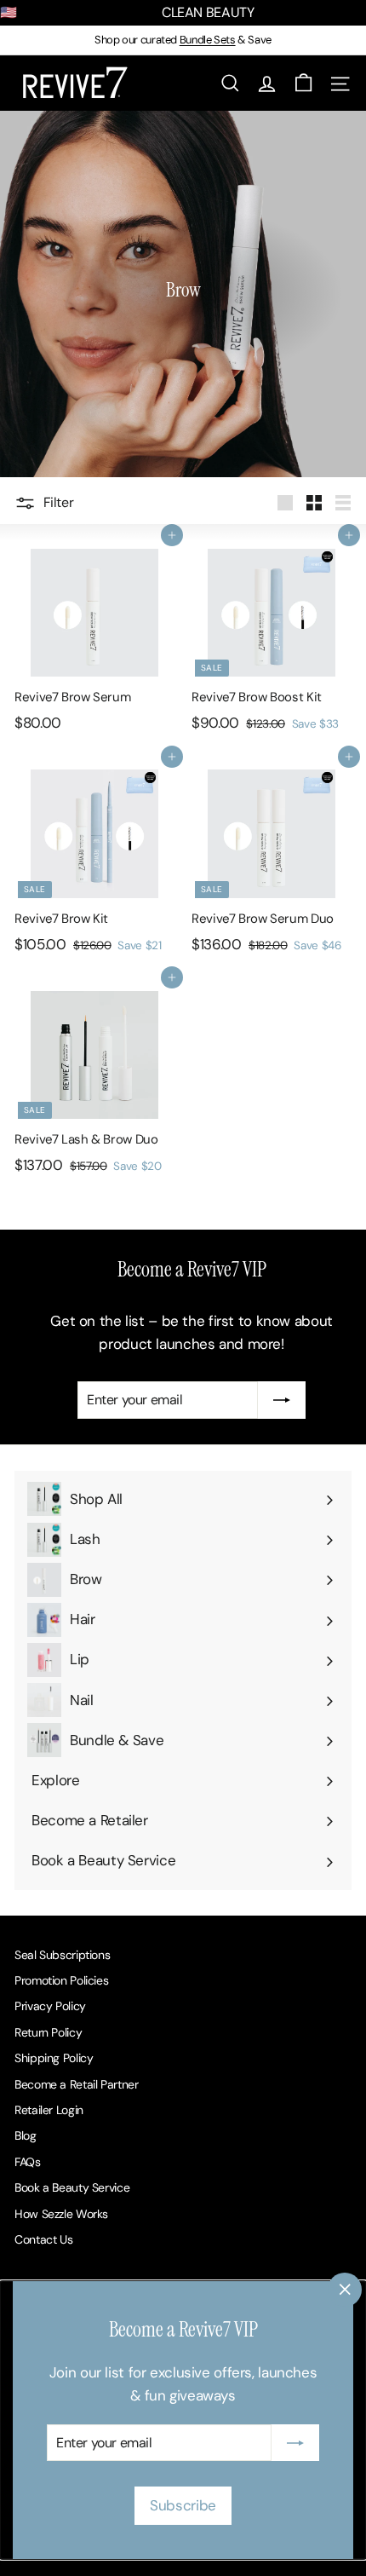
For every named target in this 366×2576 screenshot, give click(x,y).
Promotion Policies (61, 1980)
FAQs (28, 2162)
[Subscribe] (295, 2443)
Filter (58, 502)
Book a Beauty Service (72, 2187)
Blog (26, 2135)
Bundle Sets (208, 40)
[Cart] (303, 83)
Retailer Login (49, 2110)
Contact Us (43, 2239)
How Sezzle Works (61, 2214)
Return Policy (48, 2032)
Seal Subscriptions (62, 1955)
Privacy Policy (50, 2006)
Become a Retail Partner (76, 2084)
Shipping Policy (54, 2058)
